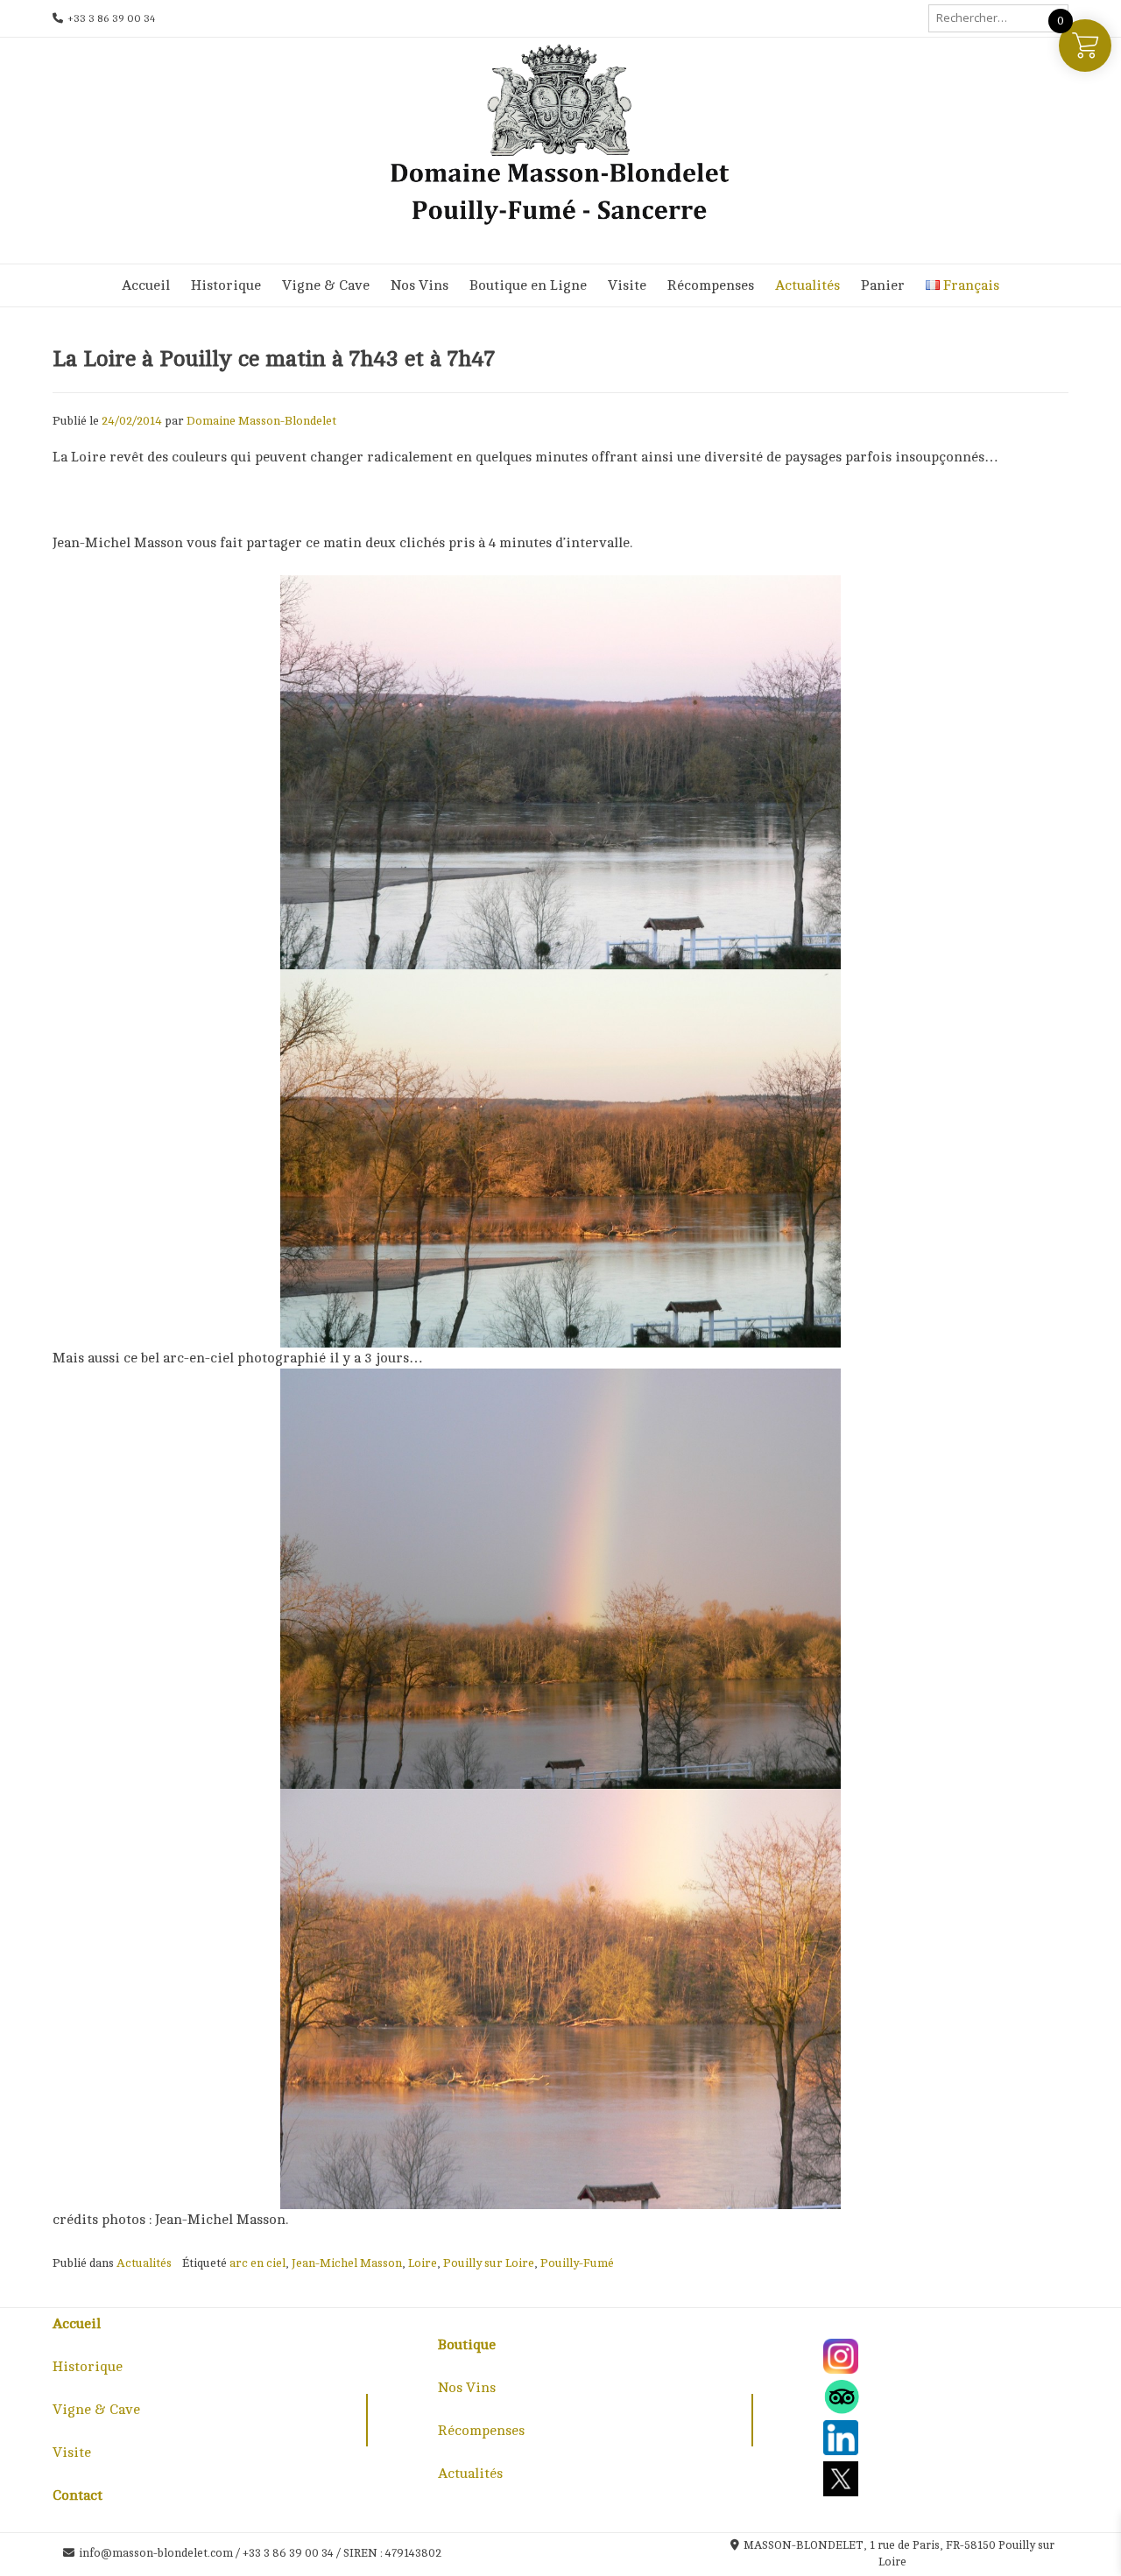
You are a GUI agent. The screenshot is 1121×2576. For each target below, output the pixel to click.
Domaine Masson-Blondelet (261, 421)
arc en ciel (257, 2263)
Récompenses (711, 285)
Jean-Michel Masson (347, 2263)
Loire (423, 2263)
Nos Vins (419, 285)
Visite (627, 285)
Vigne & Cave (326, 285)
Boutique (467, 2345)
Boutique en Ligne (528, 285)
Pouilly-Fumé (577, 2263)
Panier (883, 285)
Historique (226, 285)
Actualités (807, 285)
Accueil (146, 285)
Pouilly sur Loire (489, 2263)
